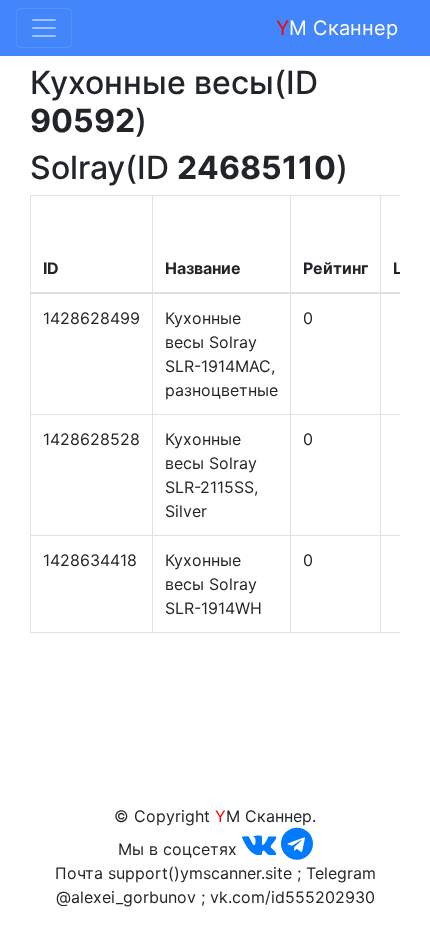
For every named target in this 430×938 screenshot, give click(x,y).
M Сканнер (337, 28)
